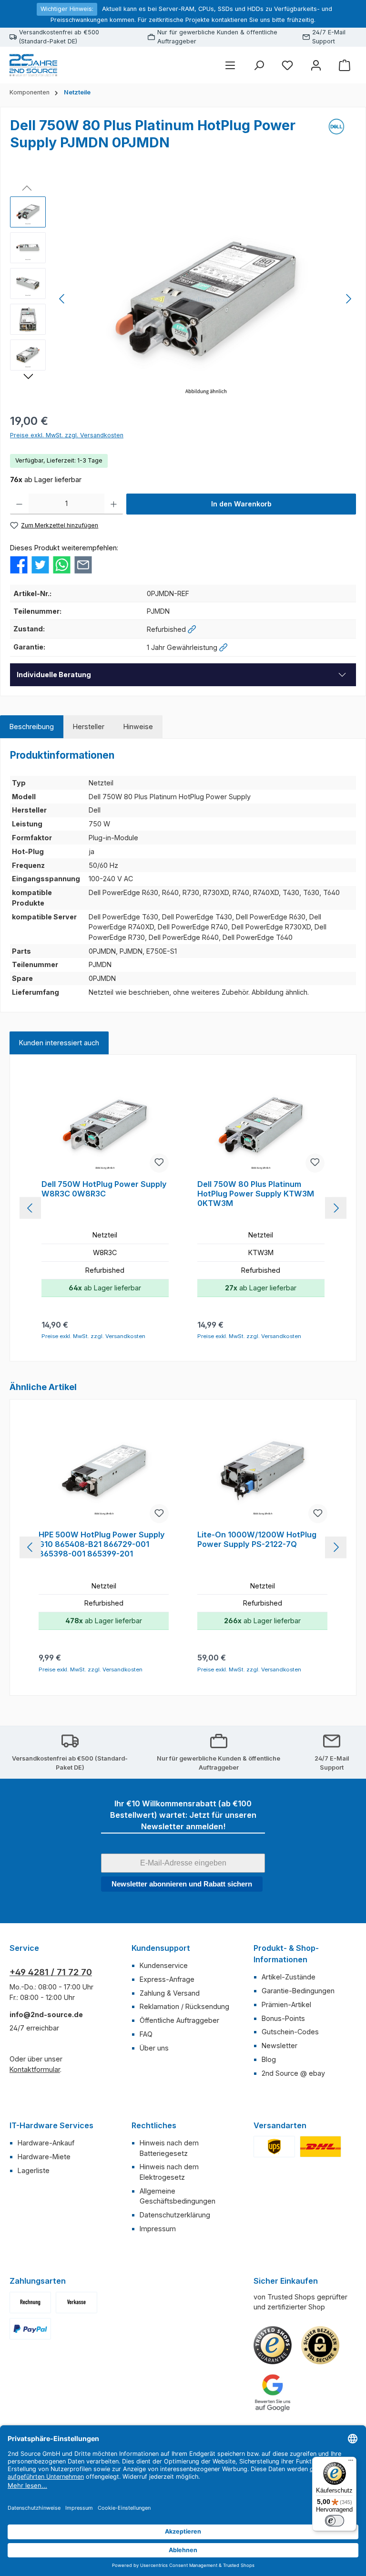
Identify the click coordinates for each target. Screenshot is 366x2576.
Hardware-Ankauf (46, 2143)
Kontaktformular (35, 2069)
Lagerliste (34, 2170)
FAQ (146, 2034)
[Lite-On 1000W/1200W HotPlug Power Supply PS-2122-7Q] (262, 1473)
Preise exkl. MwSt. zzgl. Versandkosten (67, 435)
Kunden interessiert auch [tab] (59, 1043)
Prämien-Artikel (286, 2004)
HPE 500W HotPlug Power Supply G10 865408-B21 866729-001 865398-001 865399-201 (102, 1544)
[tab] (32, 727)
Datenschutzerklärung (175, 2215)
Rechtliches (154, 2125)
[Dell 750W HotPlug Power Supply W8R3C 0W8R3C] (105, 1125)
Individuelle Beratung (54, 675)
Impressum (158, 2229)
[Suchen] (259, 65)
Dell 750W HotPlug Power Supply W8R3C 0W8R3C (104, 1189)
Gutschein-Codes (290, 2032)
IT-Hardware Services (51, 2125)
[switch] (335, 2521)
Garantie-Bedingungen (298, 1991)
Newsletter (280, 2045)
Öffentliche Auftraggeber (179, 2020)
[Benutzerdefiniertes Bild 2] (320, 2147)
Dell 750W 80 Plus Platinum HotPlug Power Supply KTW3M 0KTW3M (256, 1194)
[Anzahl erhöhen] (114, 504)
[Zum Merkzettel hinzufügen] (159, 1163)
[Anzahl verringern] (19, 504)
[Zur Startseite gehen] (33, 65)
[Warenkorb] (345, 65)
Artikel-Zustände (289, 1977)
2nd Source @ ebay (293, 2073)
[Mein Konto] (316, 65)
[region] (183, 299)
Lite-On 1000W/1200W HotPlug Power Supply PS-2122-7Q (257, 1540)
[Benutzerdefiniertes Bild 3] (30, 2329)
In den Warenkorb (241, 504)
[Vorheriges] (62, 299)
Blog (269, 2059)
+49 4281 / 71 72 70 (51, 1972)
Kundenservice (164, 1965)
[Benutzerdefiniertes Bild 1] (274, 2147)
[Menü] (230, 65)
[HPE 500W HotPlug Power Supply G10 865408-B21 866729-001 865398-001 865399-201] (103, 1473)
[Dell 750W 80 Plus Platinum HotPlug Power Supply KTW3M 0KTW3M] (261, 1125)
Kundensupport (161, 1948)
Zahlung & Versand (170, 1993)
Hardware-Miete (44, 2157)
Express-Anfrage (167, 1979)
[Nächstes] (348, 299)
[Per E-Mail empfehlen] (83, 564)
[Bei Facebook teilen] (19, 564)
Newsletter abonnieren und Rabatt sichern (182, 1884)
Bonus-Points (283, 2018)
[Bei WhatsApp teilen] (62, 564)
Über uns (154, 2048)
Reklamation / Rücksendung (184, 2006)
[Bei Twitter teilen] (40, 564)
